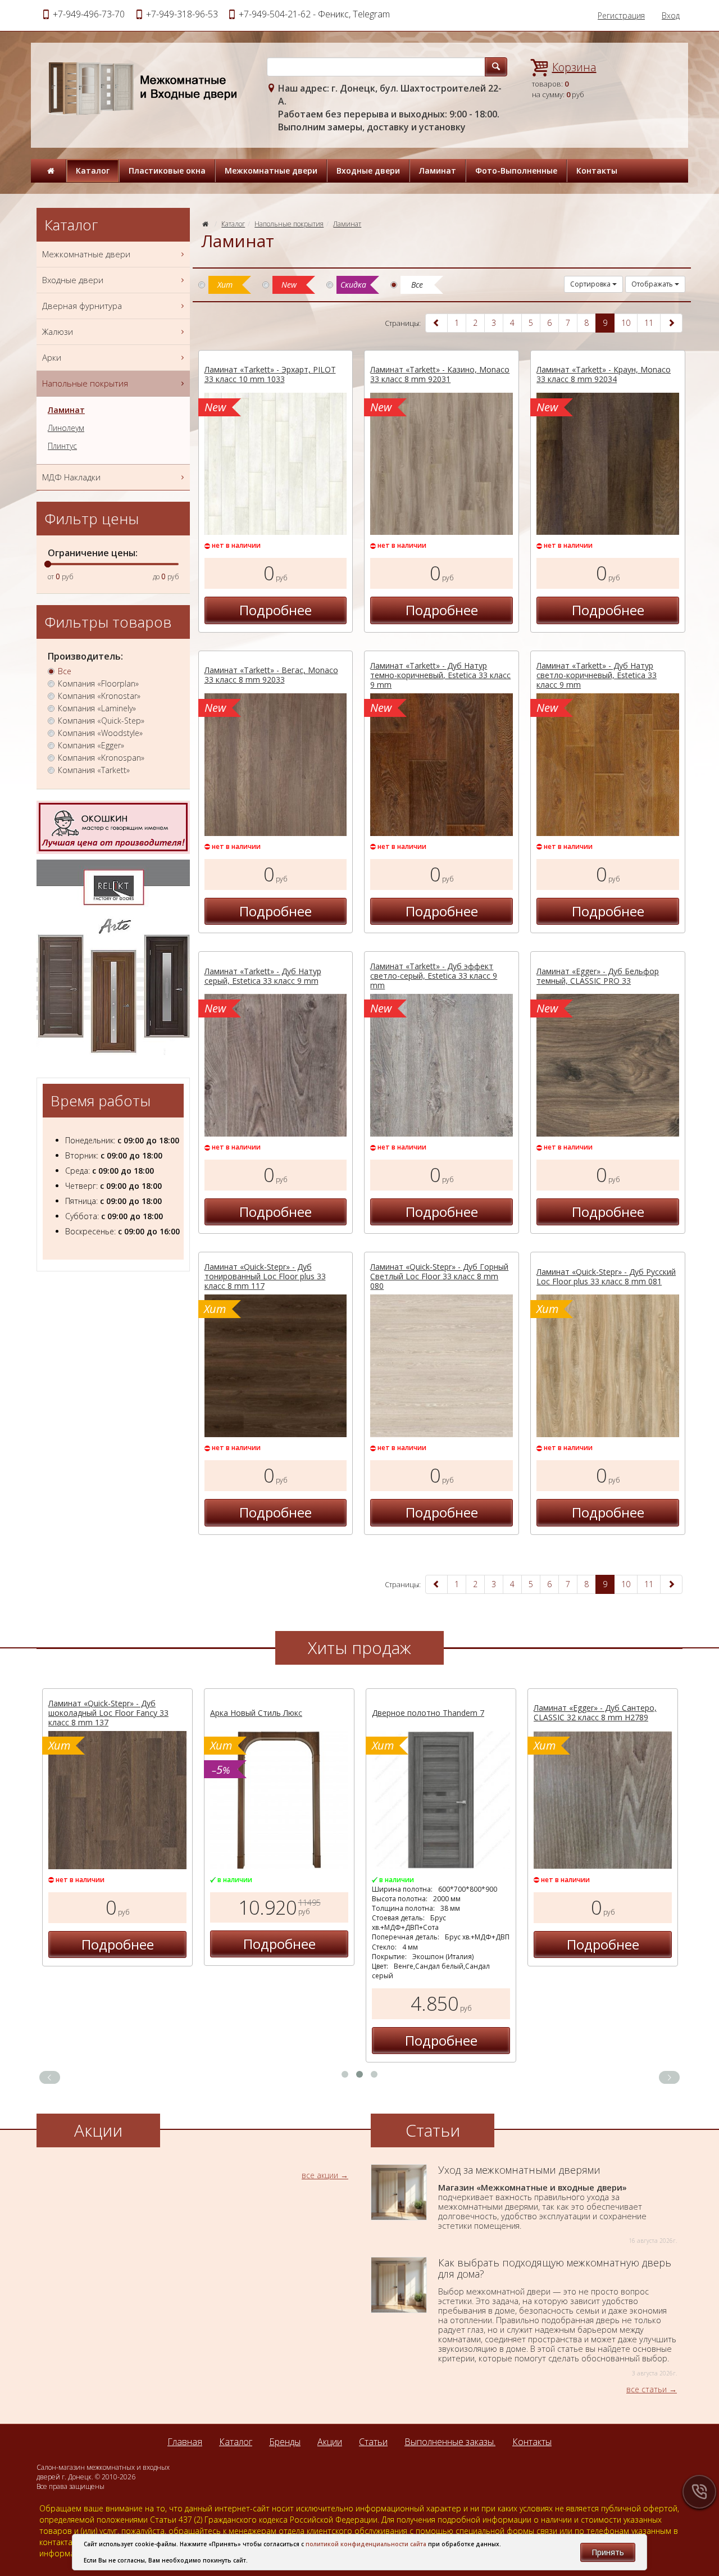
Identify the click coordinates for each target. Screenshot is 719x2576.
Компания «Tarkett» (94, 770)
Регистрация (621, 15)
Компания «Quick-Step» (101, 721)
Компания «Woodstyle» (100, 733)
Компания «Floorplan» (98, 684)
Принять (608, 2552)
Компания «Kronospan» (101, 758)
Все (65, 671)
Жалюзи (58, 331)
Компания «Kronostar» (99, 696)
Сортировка (591, 284)
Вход (671, 15)
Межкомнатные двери (271, 171)
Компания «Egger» (91, 746)
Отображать (653, 284)
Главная (185, 2442)
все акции (320, 2175)
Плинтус (62, 446)
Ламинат (438, 171)
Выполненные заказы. (450, 2442)
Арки (52, 357)
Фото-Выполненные (516, 171)
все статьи (647, 2389)
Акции (330, 2442)
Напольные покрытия (289, 224)
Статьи (373, 2442)
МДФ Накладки (71, 477)
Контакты (597, 171)
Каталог (93, 171)
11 (649, 323)
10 (626, 323)
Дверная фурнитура (82, 306)
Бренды (285, 2442)
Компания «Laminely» (97, 708)
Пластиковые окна (167, 171)
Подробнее (276, 610)
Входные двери (368, 171)
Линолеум (66, 428)
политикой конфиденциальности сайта (366, 2544)
